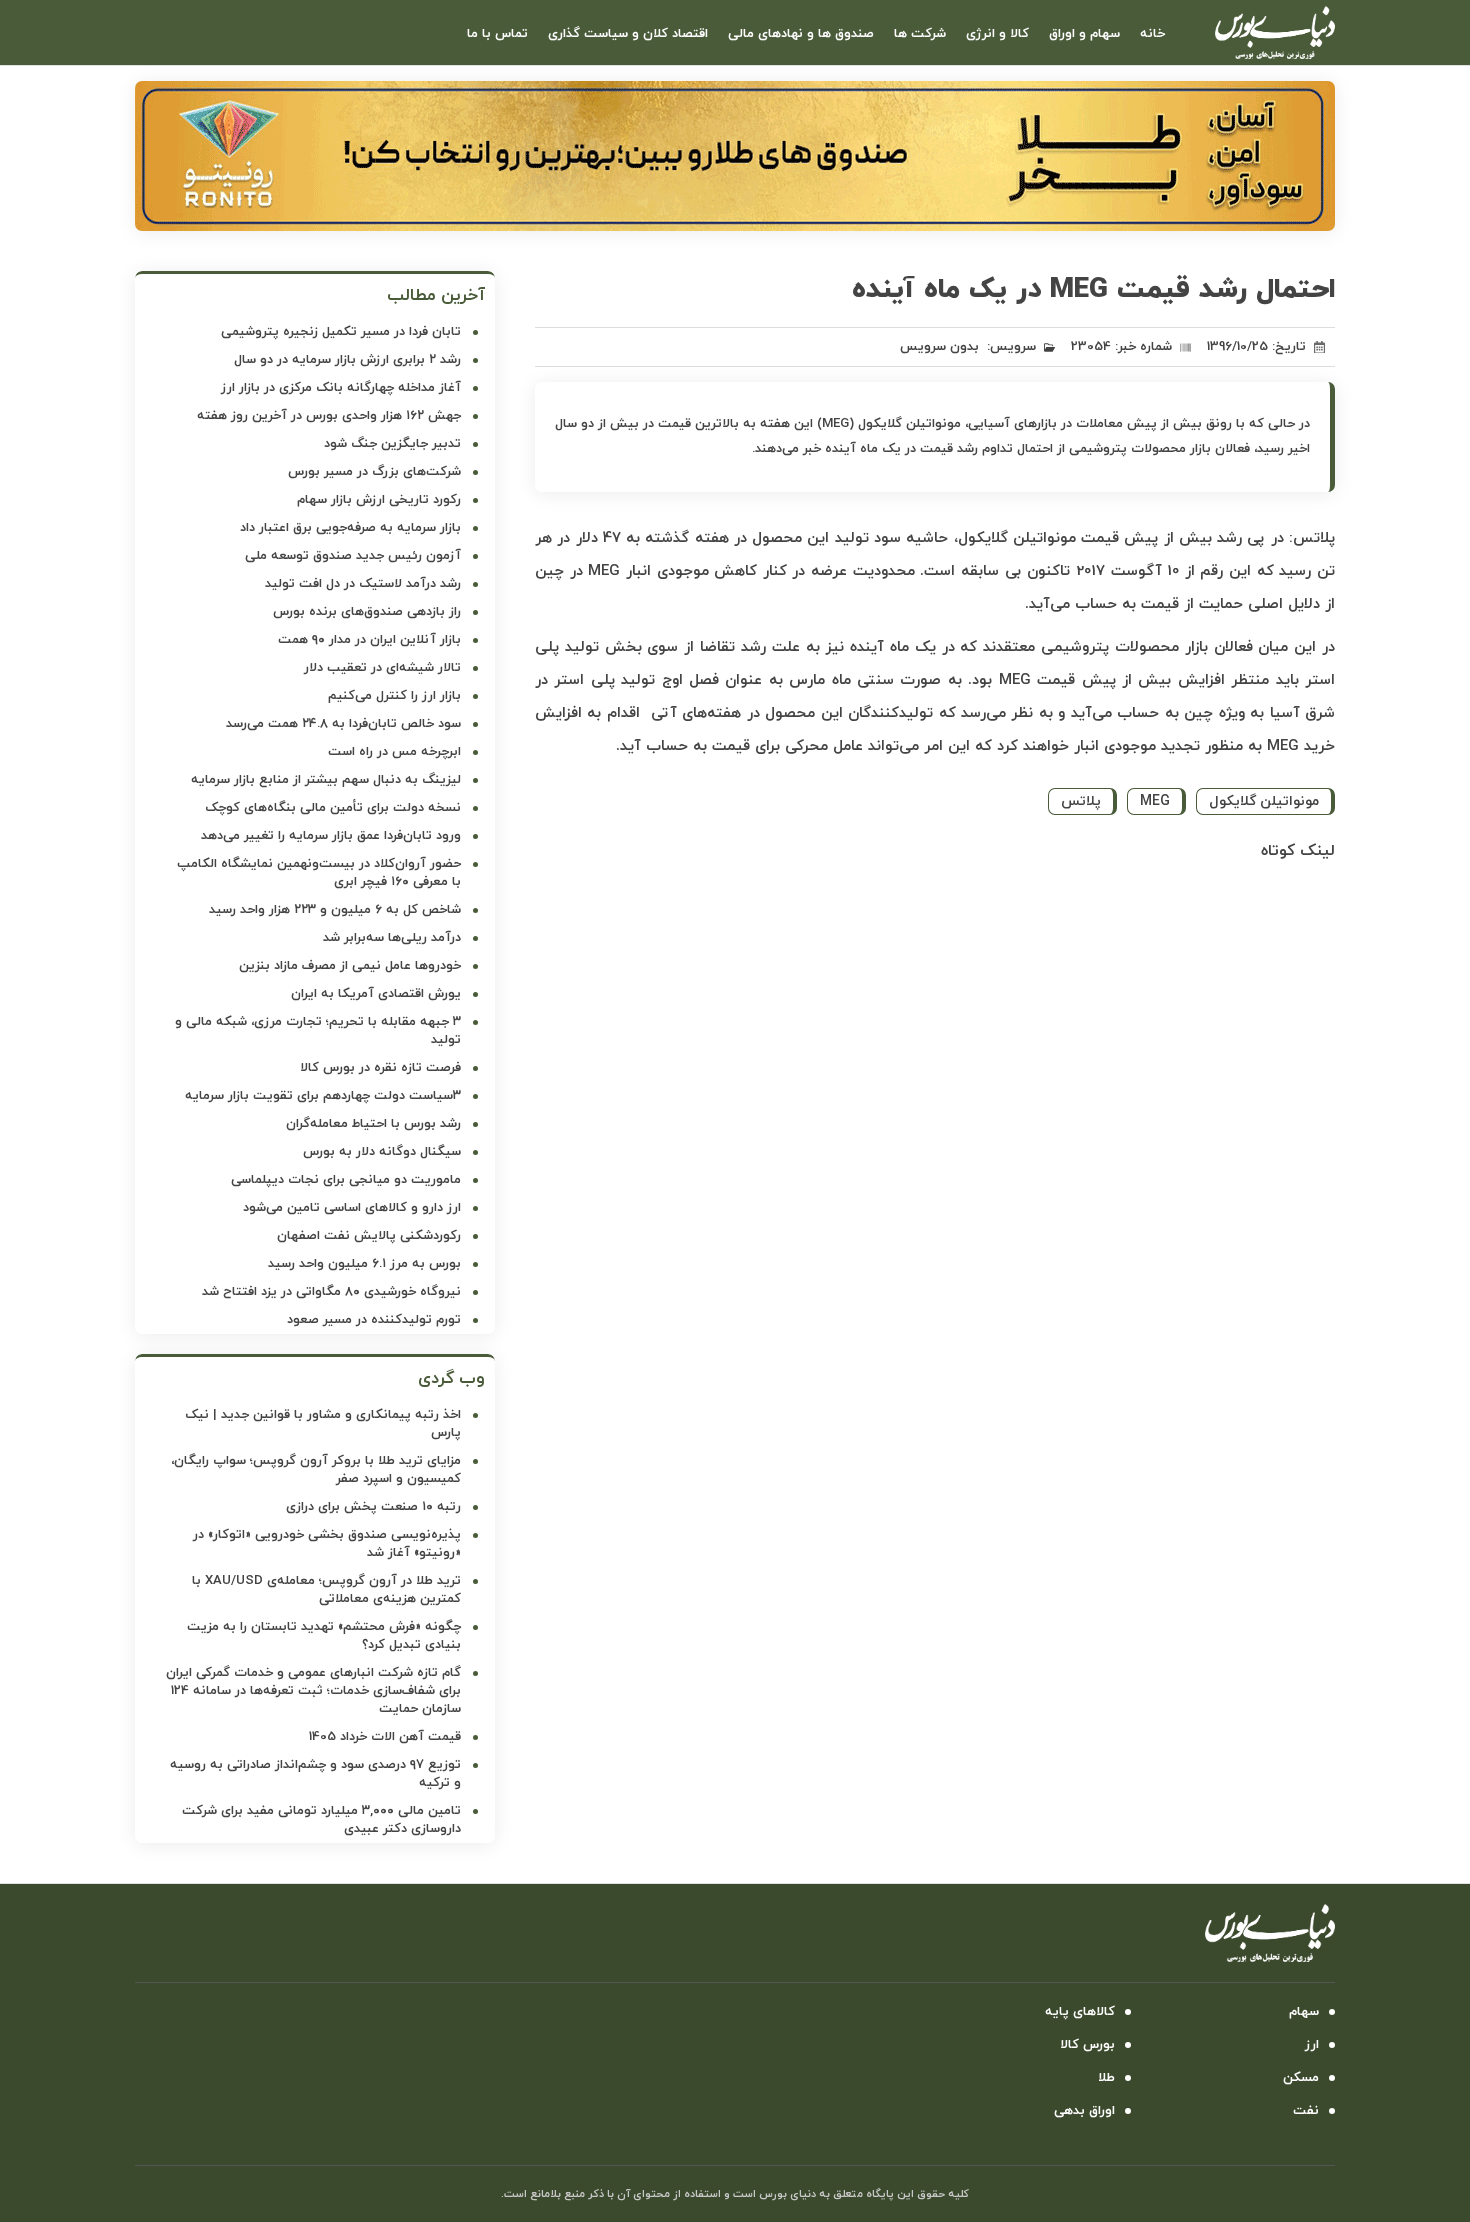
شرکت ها (920, 34)
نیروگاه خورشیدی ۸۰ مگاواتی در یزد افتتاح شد (331, 1292)
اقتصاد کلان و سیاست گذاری (628, 34)
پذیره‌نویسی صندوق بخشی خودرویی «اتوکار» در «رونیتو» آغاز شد (327, 1544)
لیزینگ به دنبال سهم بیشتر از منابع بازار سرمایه (326, 780)
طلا (1106, 2078)
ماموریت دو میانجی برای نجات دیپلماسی (346, 1180)
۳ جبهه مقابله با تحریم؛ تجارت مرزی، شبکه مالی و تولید (318, 1031)
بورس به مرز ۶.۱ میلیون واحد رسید (364, 1264)
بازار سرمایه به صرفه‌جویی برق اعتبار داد (350, 528)
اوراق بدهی (1084, 2111)
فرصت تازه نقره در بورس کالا (380, 1068)
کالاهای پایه (1080, 2012)
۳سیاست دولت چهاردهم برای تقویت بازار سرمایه (323, 1096)
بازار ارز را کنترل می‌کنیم (394, 696)
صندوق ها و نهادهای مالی (801, 34)
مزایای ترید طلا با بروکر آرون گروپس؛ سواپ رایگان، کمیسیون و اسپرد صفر (316, 1470)
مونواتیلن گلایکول (1264, 801)
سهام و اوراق (1084, 34)
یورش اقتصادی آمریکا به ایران (376, 994)
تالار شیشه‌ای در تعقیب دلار (382, 668)
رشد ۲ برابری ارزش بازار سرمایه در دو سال (347, 360)
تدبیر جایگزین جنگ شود (392, 444)
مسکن (1301, 2078)
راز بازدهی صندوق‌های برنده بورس (367, 612)
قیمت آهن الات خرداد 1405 (385, 1737)
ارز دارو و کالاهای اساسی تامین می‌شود (352, 1208)
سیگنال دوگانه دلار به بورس (382, 1152)
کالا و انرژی (997, 34)
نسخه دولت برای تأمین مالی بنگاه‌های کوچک (333, 808)
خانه (1152, 34)
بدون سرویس (939, 347)
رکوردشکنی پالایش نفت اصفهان (369, 1236)
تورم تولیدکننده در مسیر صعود (374, 1320)
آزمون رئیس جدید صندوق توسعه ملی (353, 556)
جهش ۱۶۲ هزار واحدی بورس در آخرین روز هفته (329, 416)
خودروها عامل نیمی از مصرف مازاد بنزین (350, 966)
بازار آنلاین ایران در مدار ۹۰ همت (369, 640)
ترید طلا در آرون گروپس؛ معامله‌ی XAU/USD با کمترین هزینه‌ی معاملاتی (326, 1590)
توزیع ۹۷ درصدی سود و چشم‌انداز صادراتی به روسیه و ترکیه (315, 1774)
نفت (1306, 2111)
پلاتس (1081, 801)
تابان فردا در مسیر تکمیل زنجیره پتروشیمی (341, 332)
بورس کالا (1087, 2045)
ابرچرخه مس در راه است (394, 752)
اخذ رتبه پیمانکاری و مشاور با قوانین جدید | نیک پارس (323, 1424)
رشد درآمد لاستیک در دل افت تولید (363, 584)
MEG (1155, 801)
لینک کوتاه (1298, 851)
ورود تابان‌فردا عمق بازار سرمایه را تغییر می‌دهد (331, 836)
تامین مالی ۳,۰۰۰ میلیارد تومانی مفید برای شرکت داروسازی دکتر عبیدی (321, 1820)
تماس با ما (497, 34)
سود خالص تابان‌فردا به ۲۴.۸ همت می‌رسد (343, 724)
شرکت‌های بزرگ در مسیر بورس (374, 472)
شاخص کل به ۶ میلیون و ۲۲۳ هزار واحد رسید (335, 910)
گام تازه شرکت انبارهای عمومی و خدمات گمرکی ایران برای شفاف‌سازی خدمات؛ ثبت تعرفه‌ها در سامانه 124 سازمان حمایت (313, 1691)
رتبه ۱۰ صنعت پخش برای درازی (373, 1507)
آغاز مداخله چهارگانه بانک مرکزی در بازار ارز (341, 388)
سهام (1304, 2012)
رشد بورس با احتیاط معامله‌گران (373, 1124)
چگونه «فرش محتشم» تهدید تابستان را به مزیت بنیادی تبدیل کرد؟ (324, 1636)
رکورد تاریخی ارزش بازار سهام (379, 500)
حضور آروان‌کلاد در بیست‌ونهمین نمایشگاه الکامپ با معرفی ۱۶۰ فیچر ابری (319, 873)
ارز (1312, 2045)
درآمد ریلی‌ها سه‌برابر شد (392, 938)
